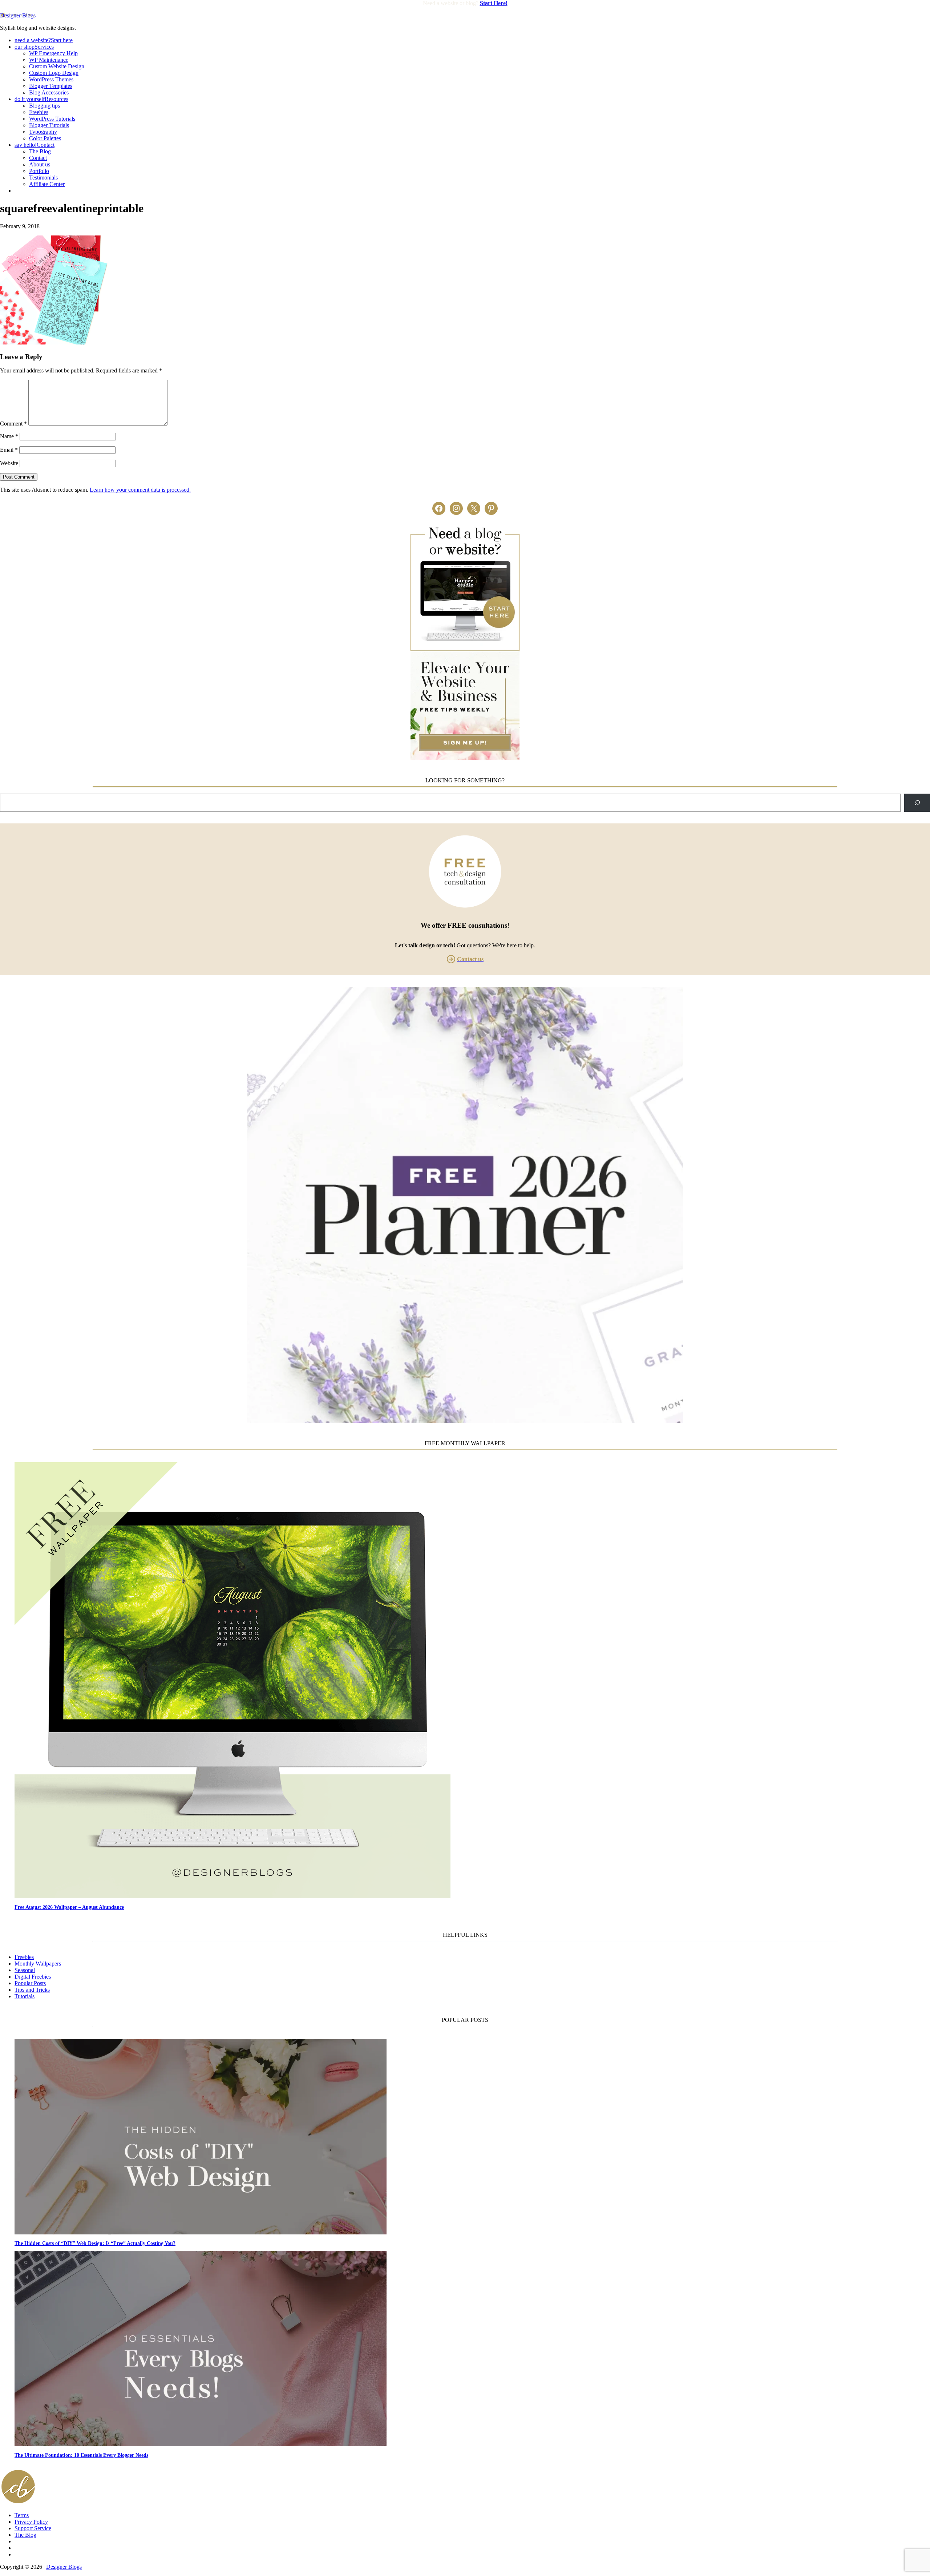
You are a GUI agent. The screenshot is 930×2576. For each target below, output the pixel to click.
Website (9, 463)
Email (9, 450)
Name (9, 436)
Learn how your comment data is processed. (140, 490)
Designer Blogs (18, 15)
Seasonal (25, 1970)
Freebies (24, 1957)
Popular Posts (30, 1983)
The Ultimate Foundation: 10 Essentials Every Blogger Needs (81, 2455)
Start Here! (494, 3)
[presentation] (472, 1681)
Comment (13, 424)
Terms (22, 2515)
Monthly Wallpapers (38, 1964)
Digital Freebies (33, 1977)
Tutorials (25, 1996)
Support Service (33, 2528)
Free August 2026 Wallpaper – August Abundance (69, 1907)
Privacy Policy (31, 2522)
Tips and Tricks (32, 1990)
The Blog (25, 2535)
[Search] (917, 803)
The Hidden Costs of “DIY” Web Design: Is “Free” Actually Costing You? (95, 2243)
